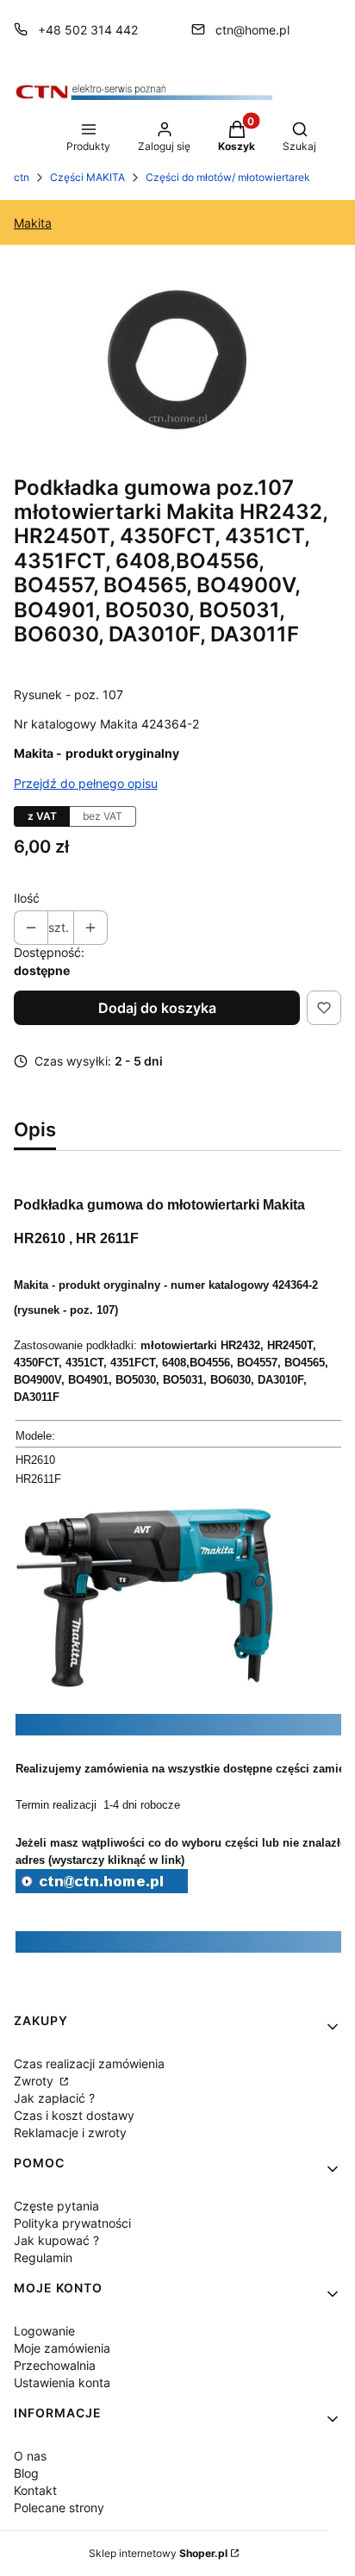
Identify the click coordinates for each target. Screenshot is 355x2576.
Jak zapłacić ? (54, 2098)
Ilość (27, 898)
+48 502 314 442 (88, 30)
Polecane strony (59, 2507)
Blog (26, 2473)
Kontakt (35, 2490)
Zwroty (35, 2081)
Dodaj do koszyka (157, 1008)
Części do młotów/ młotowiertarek (228, 177)
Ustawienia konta (62, 2382)
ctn (22, 177)
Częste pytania (56, 2206)
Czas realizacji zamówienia (89, 2063)
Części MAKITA (87, 177)
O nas (30, 2456)
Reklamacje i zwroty (70, 2132)
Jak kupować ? (56, 2240)
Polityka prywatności (72, 2223)
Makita (33, 223)
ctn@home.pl (252, 30)
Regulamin (43, 2257)
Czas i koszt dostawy (74, 2115)
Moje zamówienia (62, 2348)
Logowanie (44, 2331)
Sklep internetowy (158, 2553)
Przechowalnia (55, 2365)
